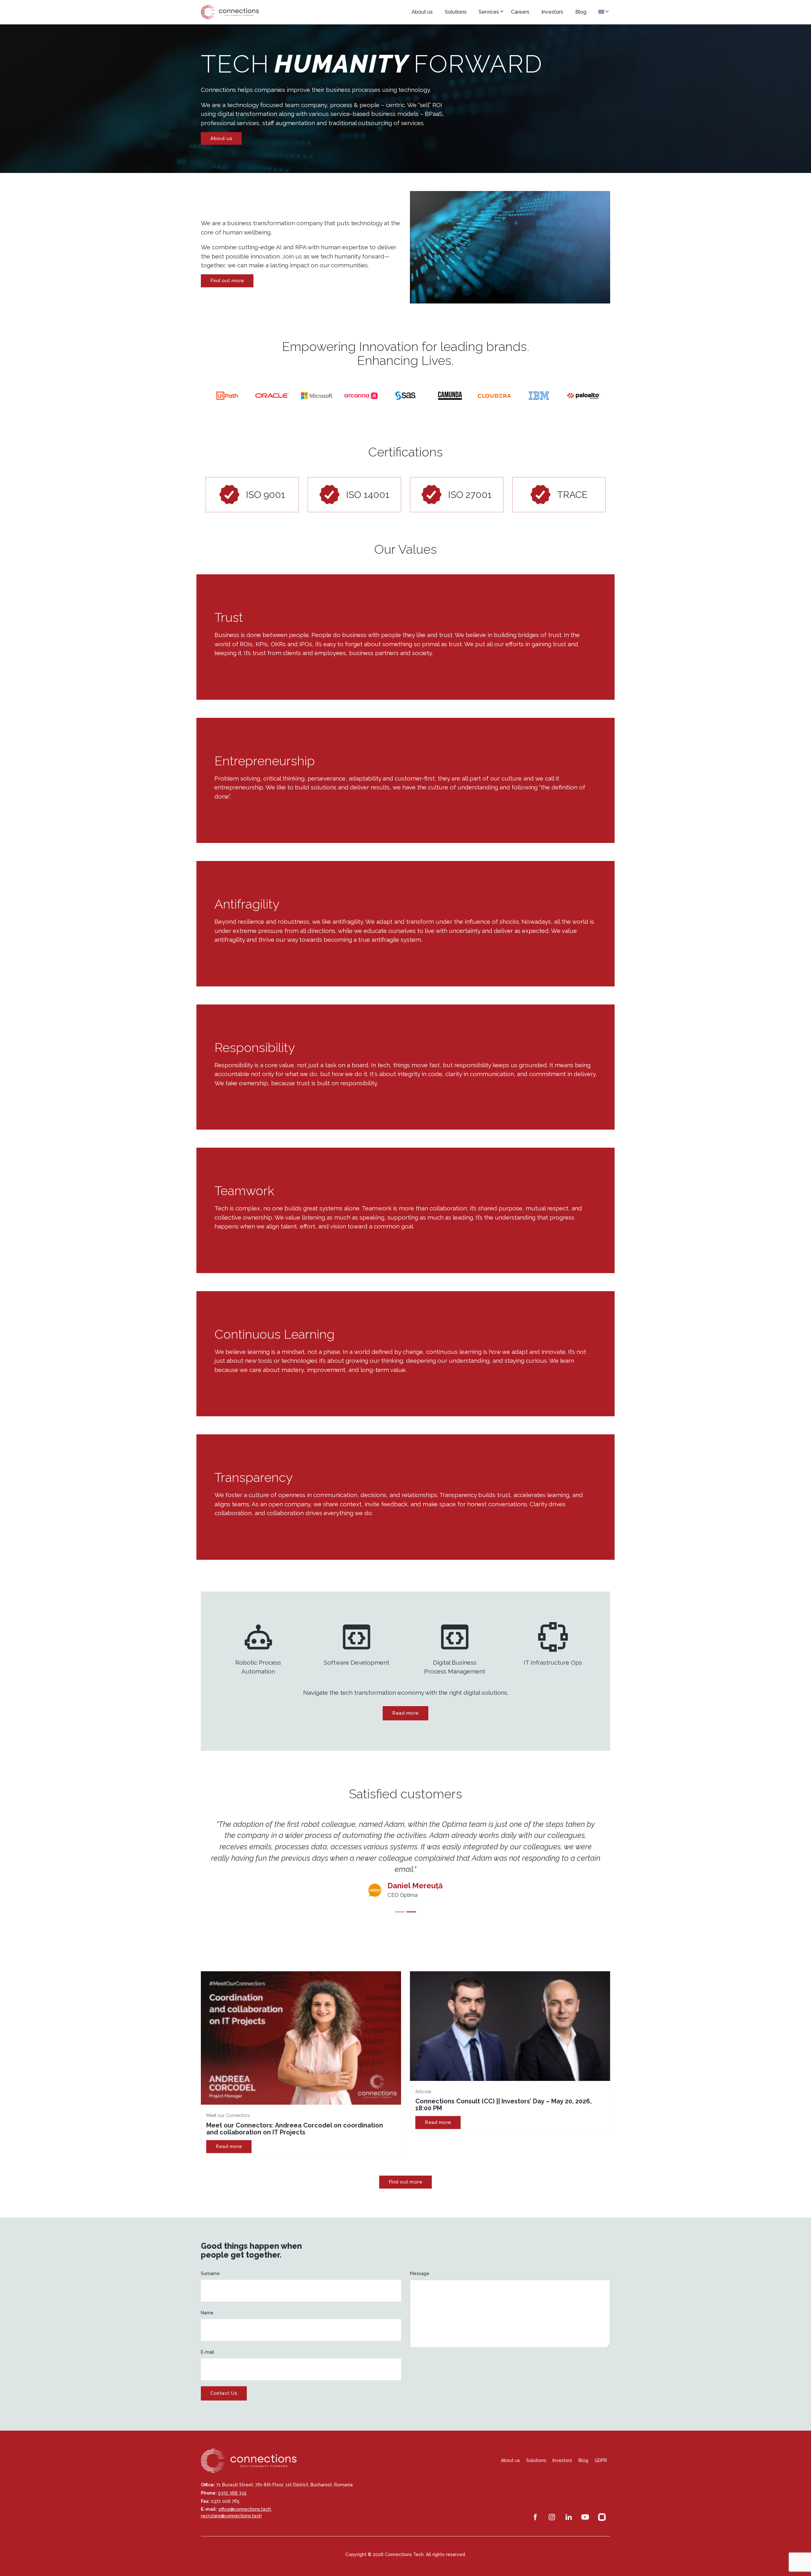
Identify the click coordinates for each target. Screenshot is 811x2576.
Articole (423, 2080)
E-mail (208, 2341)
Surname (210, 2262)
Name (207, 2301)
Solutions (456, 12)
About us (422, 12)
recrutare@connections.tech (231, 2505)
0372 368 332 (232, 2482)
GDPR (601, 2449)
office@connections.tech (245, 2498)
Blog (581, 12)
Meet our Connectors (228, 2104)
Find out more (227, 281)
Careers (520, 12)
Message (420, 2262)
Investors (552, 12)
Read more (405, 1713)
